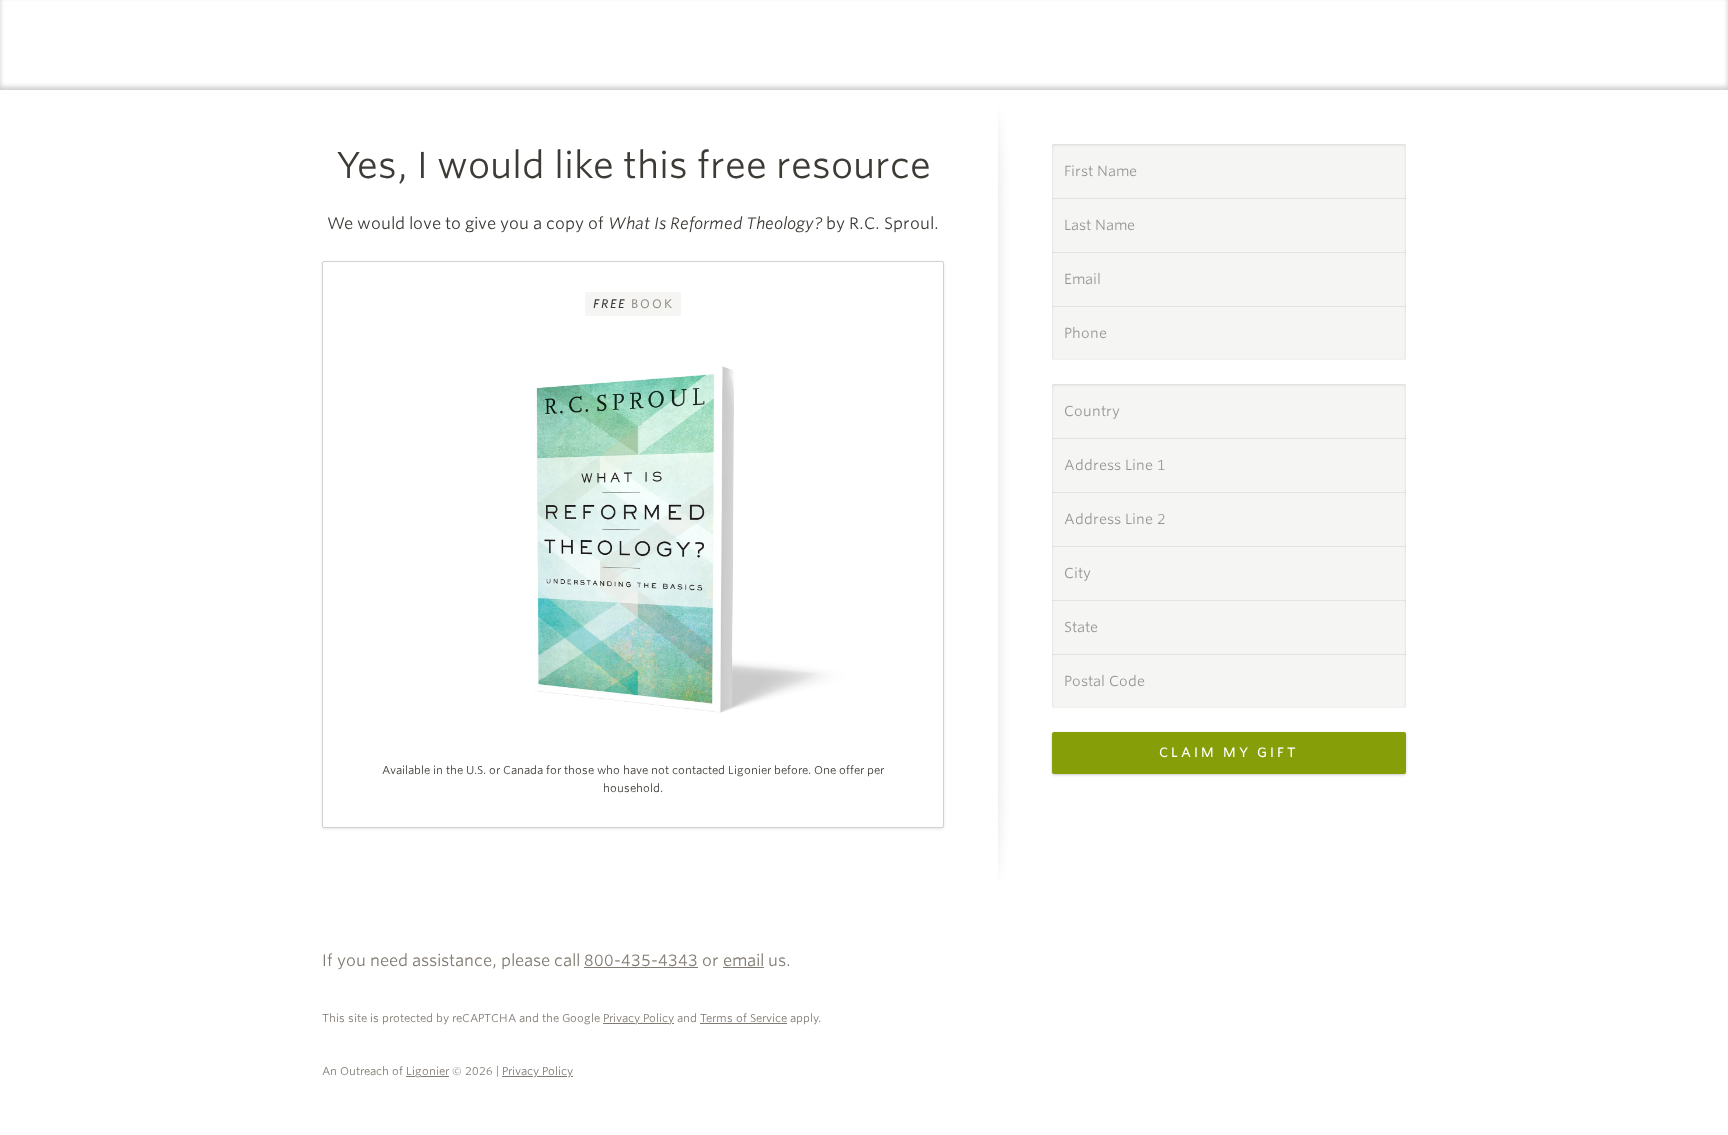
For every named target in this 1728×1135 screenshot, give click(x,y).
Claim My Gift (1229, 752)
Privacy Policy (638, 1018)
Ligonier (427, 1071)
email (743, 960)
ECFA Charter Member (1383, 938)
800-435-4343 (641, 960)
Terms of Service (743, 1018)
